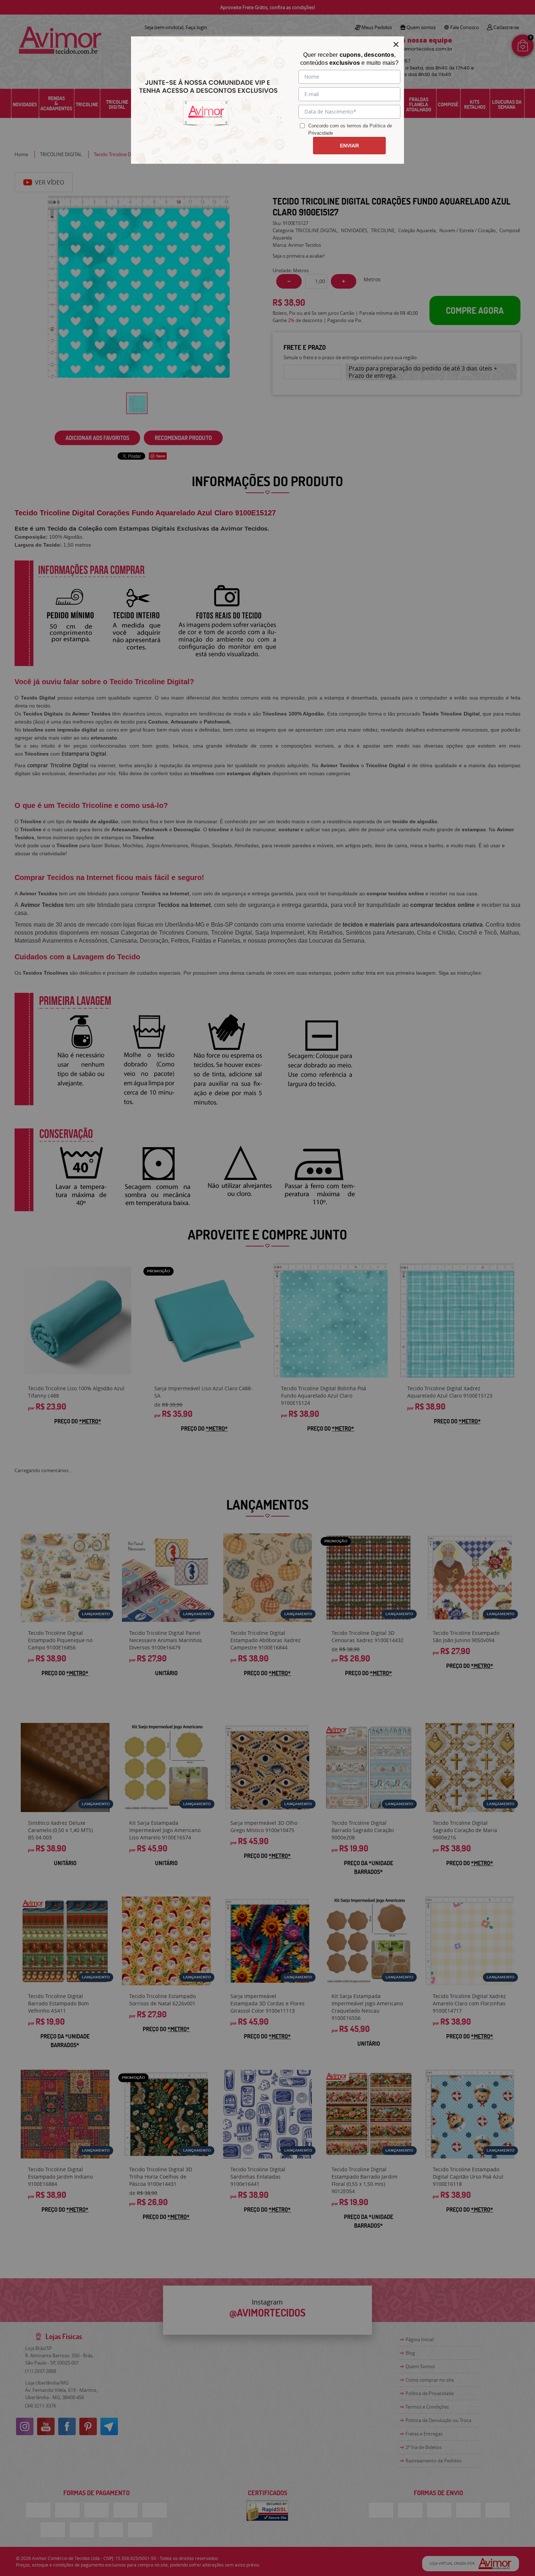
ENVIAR (349, 146)
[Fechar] (396, 44)
